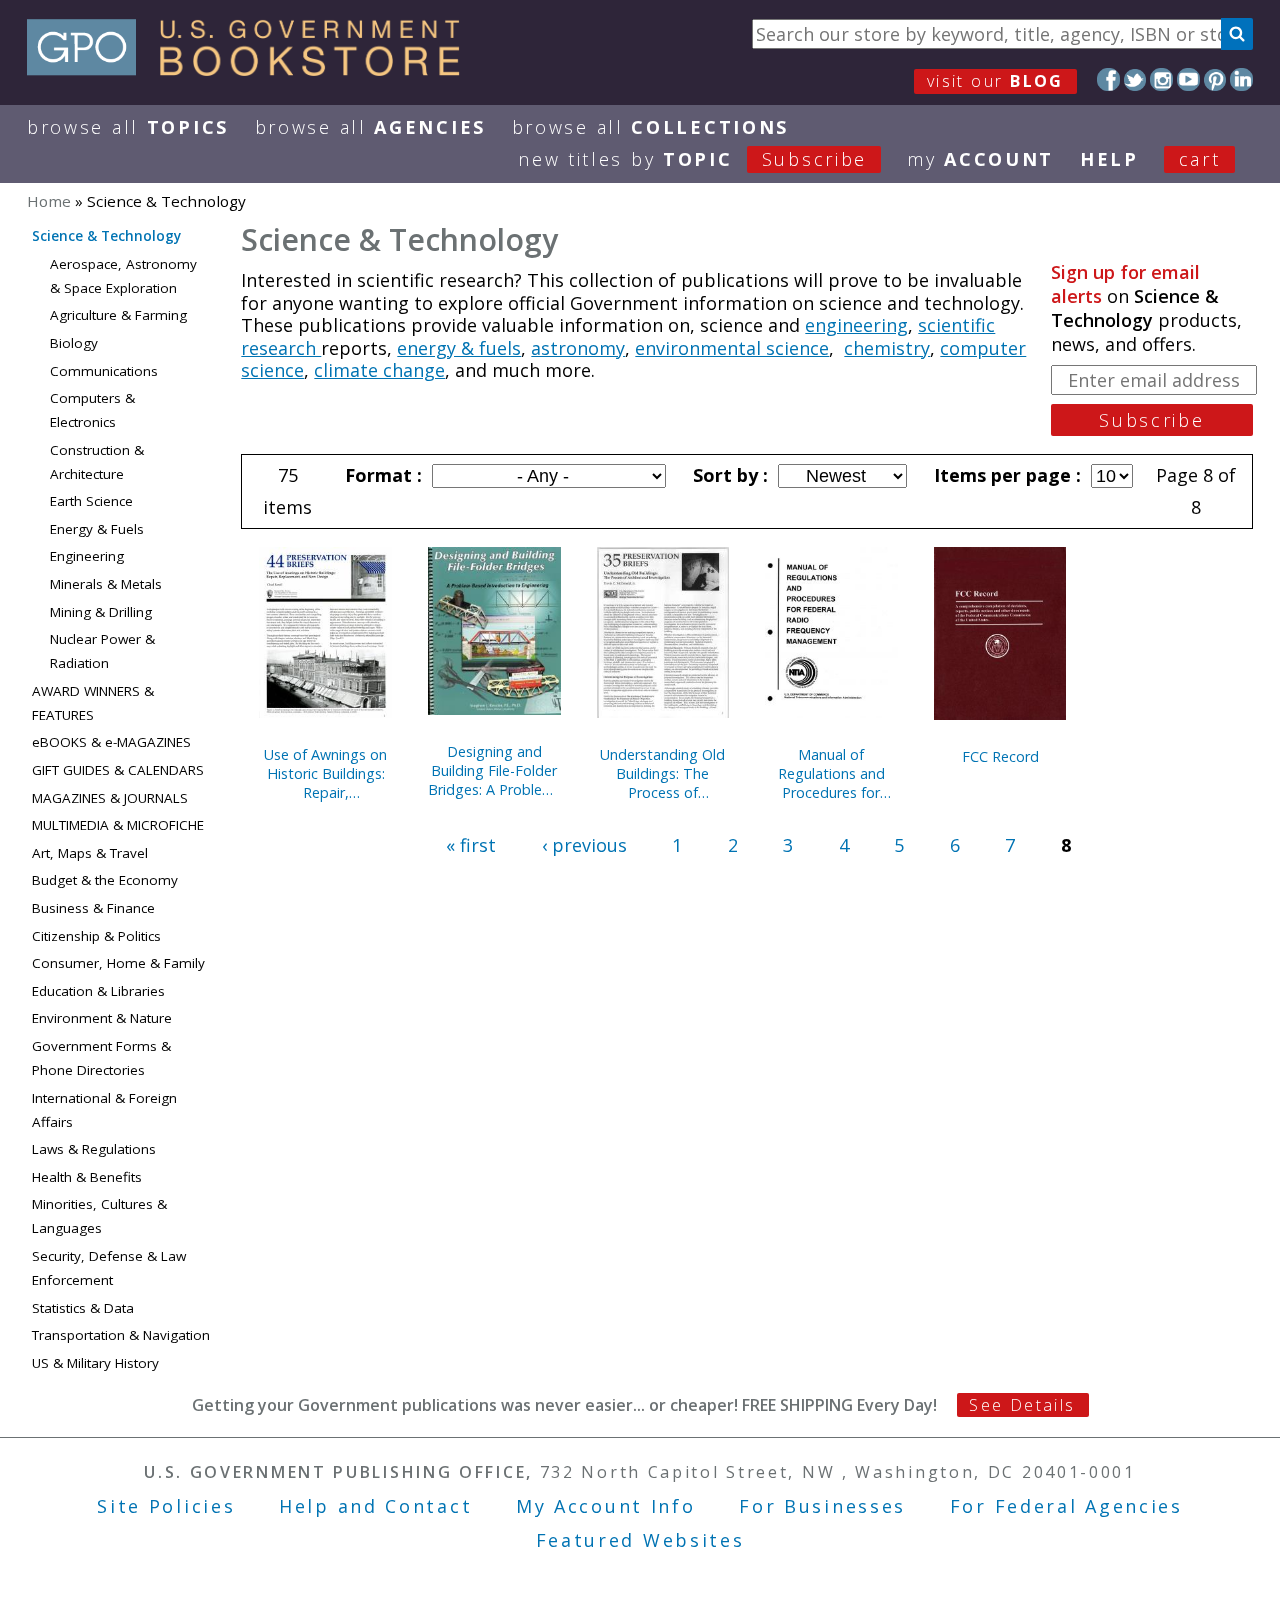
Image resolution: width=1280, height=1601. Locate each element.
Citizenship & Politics (96, 936)
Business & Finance (93, 908)
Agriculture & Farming (118, 315)
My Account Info (606, 1506)
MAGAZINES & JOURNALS (110, 798)
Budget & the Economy (105, 880)
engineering (856, 325)
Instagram (1161, 79)
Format (381, 475)
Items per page (1005, 475)
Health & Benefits (87, 1177)
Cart (1200, 159)
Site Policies (166, 1506)
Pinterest (1215, 79)
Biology (74, 343)
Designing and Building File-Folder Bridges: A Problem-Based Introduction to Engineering (494, 770)
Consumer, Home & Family (118, 963)
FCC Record (1000, 756)
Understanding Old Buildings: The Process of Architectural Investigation (662, 773)
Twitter (1135, 79)
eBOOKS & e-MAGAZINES (111, 742)
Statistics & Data (83, 1308)
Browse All (128, 127)
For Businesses (822, 1506)
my (980, 159)
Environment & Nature (102, 1018)
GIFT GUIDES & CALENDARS (118, 770)
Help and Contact (375, 1506)
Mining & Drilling (101, 612)
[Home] (252, 69)
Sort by (728, 475)
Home (49, 201)
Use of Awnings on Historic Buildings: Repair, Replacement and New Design (325, 773)
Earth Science (91, 501)
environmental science (732, 348)
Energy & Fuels (97, 529)
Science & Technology (106, 236)
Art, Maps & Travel (90, 853)
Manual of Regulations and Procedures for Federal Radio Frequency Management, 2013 (831, 773)
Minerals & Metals (106, 584)
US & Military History (95, 1363)
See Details (1022, 1405)
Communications (104, 371)
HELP (1109, 159)
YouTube (1188, 79)
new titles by (692, 159)
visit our (995, 81)
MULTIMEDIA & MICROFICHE (118, 825)
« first (471, 845)
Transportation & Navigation (121, 1335)
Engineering (87, 556)
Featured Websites (640, 1540)
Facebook (1108, 79)
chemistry (887, 348)
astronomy (578, 348)
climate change (379, 370)
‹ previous (584, 845)
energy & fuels (459, 348)
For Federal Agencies (1066, 1506)
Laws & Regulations (94, 1149)
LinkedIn (1241, 79)
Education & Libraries (98, 991)
